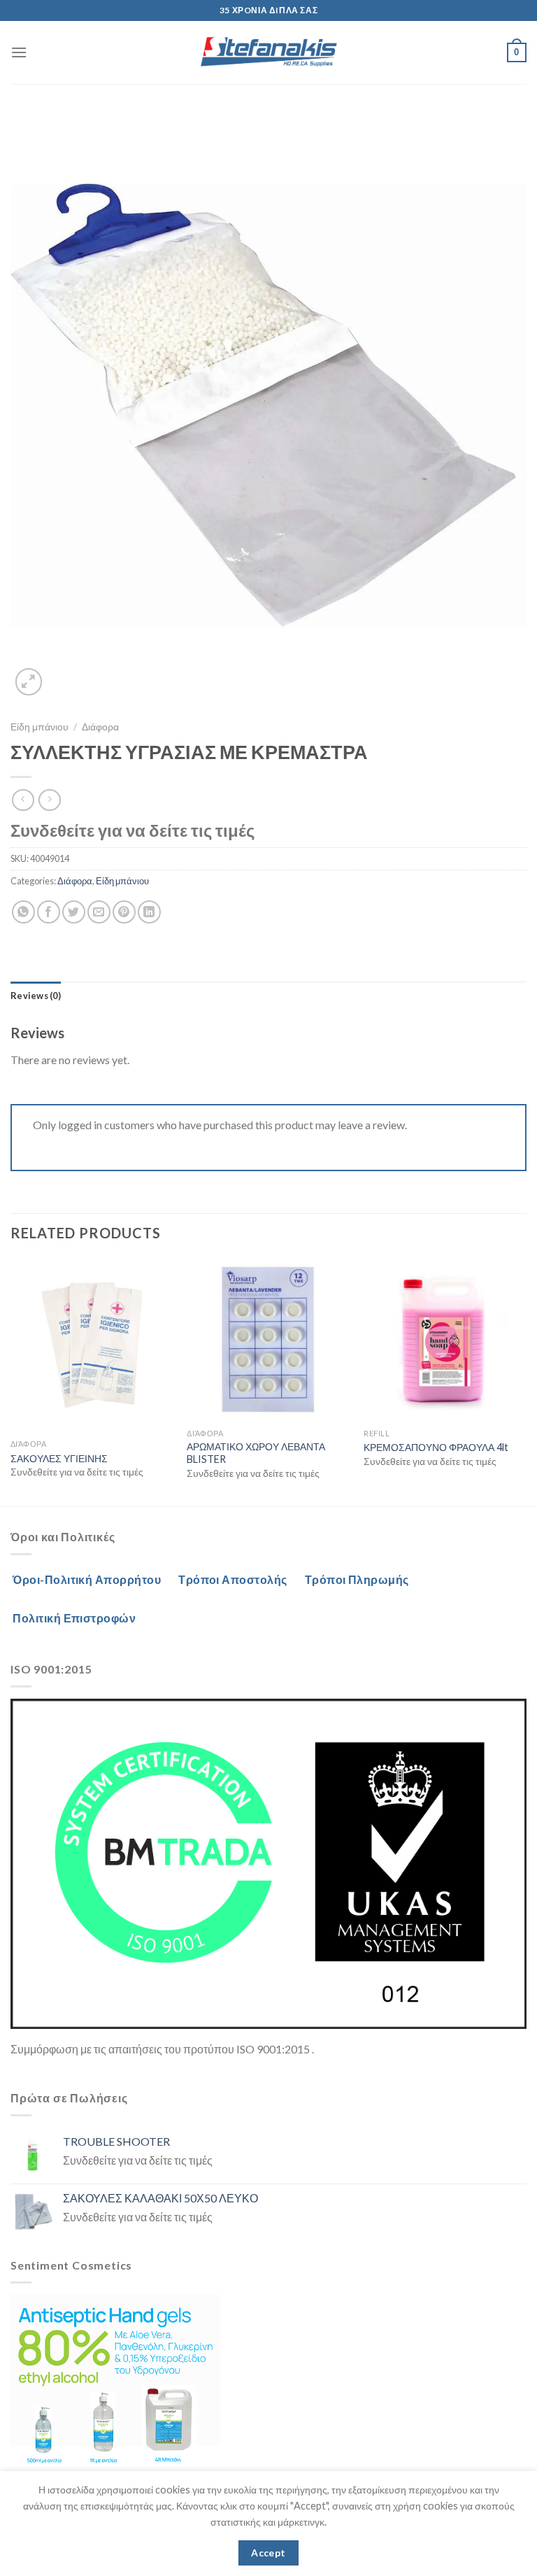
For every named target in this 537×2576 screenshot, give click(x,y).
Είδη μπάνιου (40, 727)
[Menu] (19, 52)
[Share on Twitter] (74, 912)
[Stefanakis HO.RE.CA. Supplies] (268, 52)
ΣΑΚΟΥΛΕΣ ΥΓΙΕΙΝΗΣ (59, 1458)
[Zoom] (29, 682)
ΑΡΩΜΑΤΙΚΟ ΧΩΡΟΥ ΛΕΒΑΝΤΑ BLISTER (256, 1453)
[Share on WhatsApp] (23, 912)
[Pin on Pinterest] (124, 912)
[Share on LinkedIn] (149, 912)
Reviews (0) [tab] (36, 996)
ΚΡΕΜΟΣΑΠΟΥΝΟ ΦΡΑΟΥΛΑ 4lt (436, 1447)
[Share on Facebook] (49, 912)
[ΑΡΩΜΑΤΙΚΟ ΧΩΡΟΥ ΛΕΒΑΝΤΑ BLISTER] (268, 1340)
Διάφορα (100, 727)
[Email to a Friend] (99, 912)
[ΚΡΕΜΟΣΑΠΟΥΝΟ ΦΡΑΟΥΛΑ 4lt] (445, 1340)
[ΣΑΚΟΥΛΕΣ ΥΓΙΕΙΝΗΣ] (92, 1346)
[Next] (526, 1381)
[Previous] (11, 1381)
